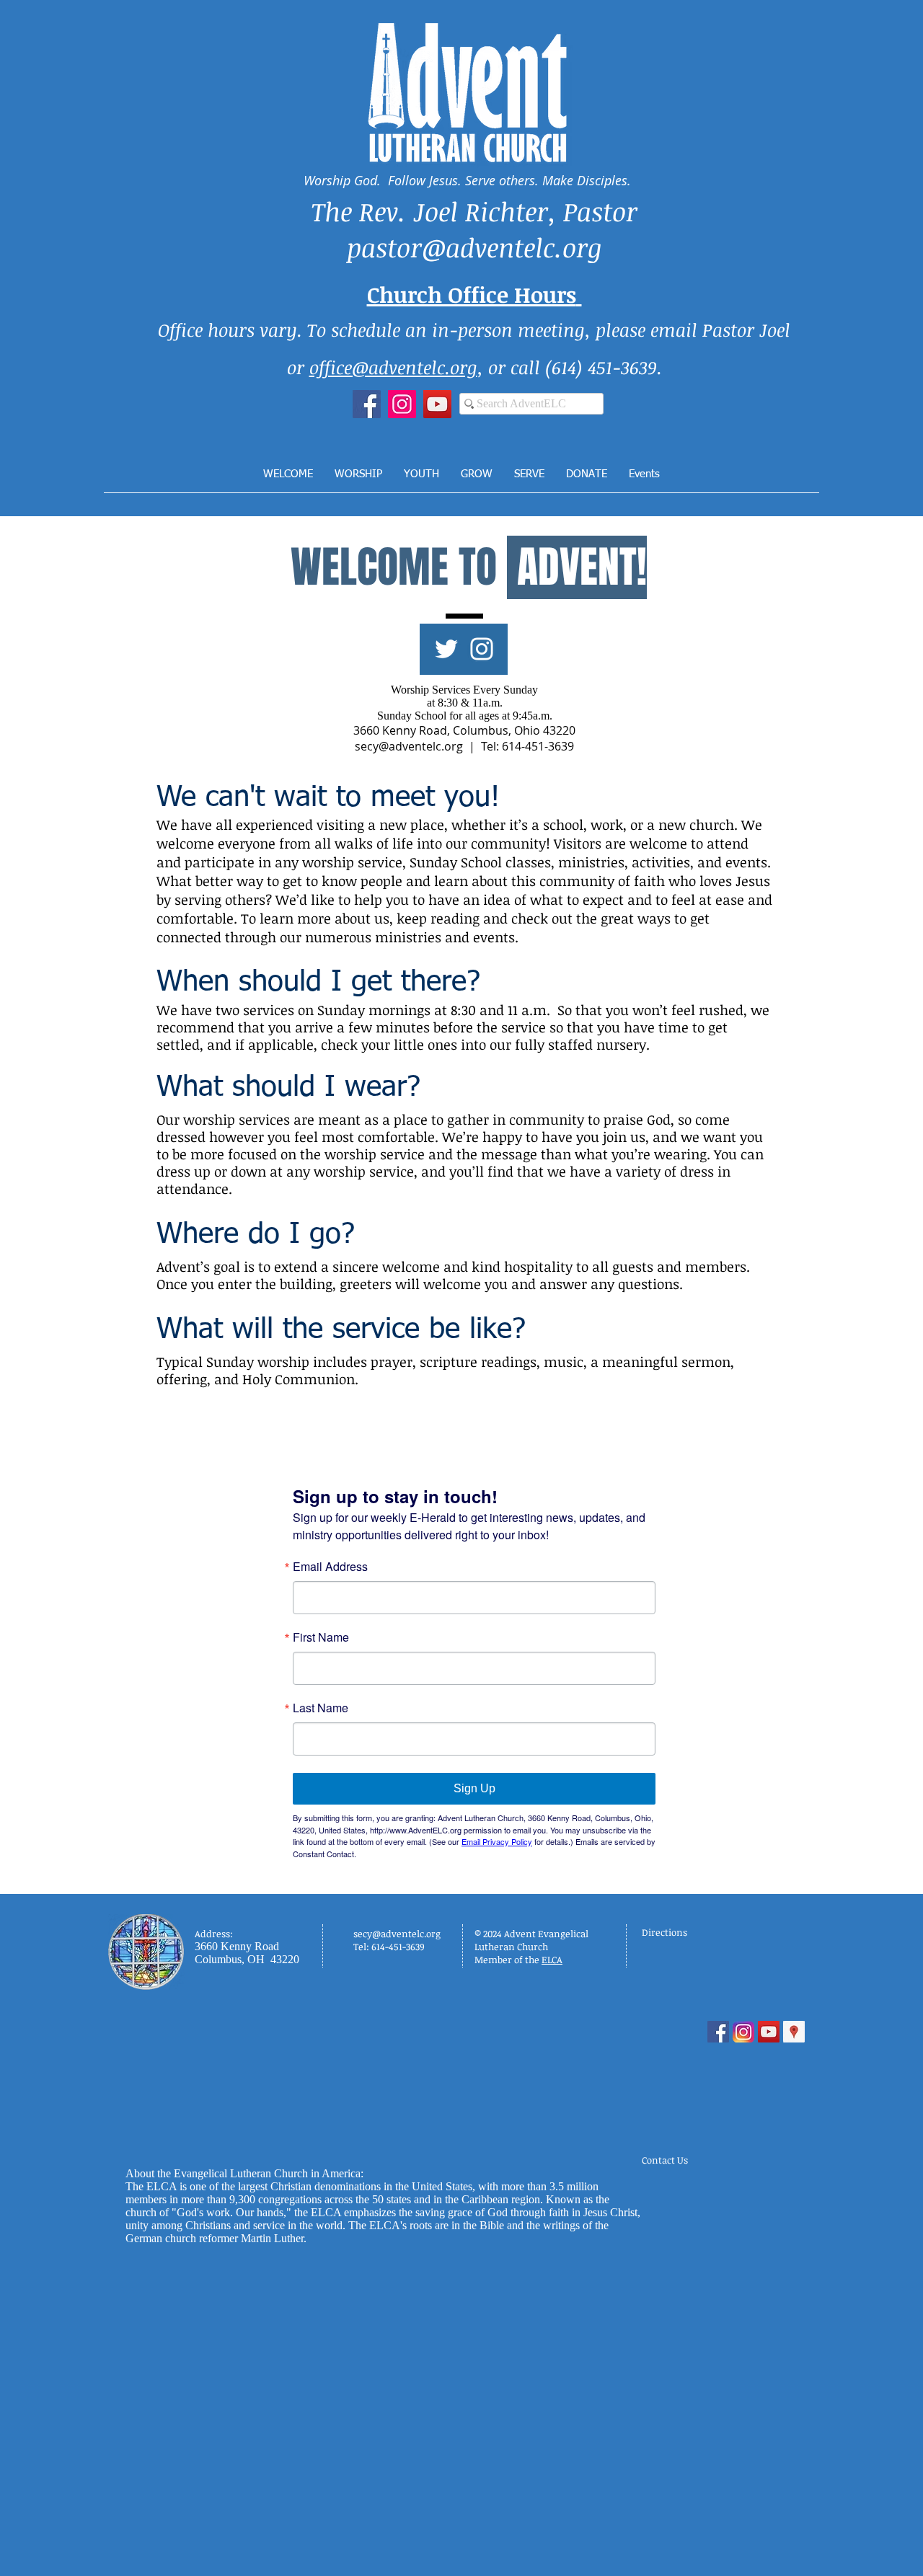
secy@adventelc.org (409, 746)
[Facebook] (367, 404)
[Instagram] (402, 404)
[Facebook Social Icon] (718, 2032)
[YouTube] (437, 404)
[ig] (743, 2032)
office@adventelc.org (393, 367)
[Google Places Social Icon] (794, 2032)
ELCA (552, 1960)
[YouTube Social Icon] (769, 2032)
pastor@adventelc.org (474, 247)
